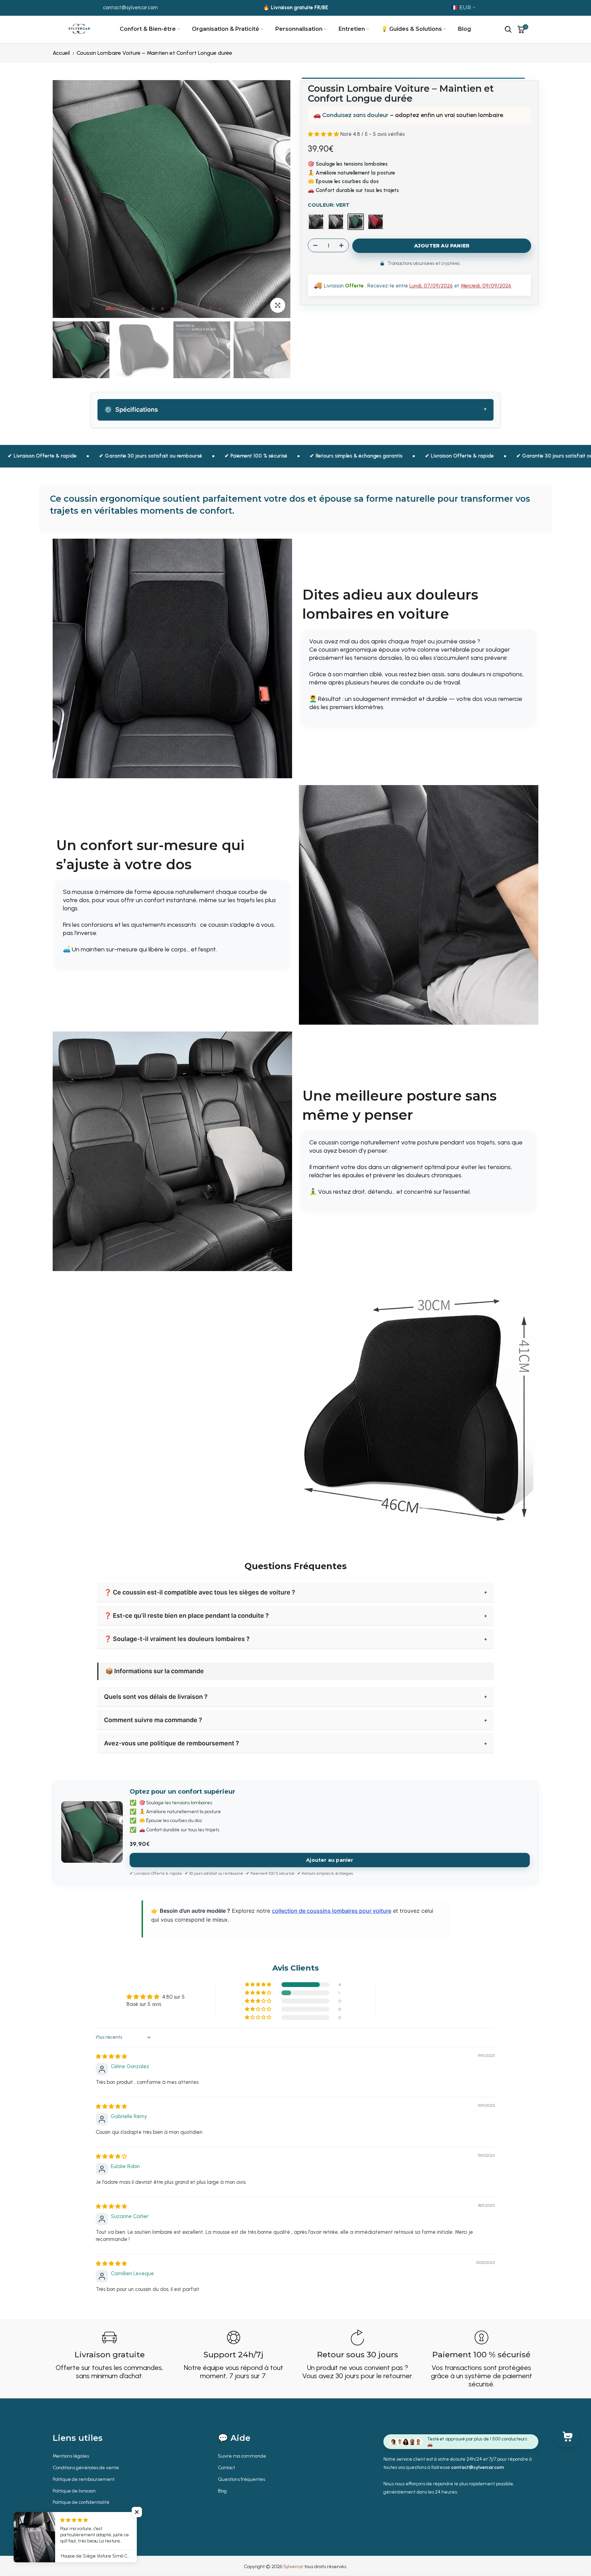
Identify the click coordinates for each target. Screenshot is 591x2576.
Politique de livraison (74, 2491)
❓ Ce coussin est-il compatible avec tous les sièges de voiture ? (200, 1592)
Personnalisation (299, 29)
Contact (226, 2468)
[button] (324, 134)
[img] (111, 2056)
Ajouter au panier (330, 1860)
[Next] (277, 199)
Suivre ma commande (242, 2456)
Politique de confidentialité (81, 2502)
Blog (464, 29)
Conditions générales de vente (86, 2468)
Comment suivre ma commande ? (153, 1720)
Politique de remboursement (84, 2479)
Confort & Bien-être (148, 29)
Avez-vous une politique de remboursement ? (172, 1743)
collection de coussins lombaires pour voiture (332, 1911)
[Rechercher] (508, 29)
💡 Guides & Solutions (411, 29)
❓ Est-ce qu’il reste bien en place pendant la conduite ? (186, 1616)
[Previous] (66, 199)
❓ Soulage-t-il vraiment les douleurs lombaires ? (177, 1639)
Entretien (352, 29)
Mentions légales (71, 2456)
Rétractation (66, 2514)
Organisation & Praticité (226, 29)
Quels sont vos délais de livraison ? (156, 1697)
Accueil (61, 53)
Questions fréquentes (241, 2479)
